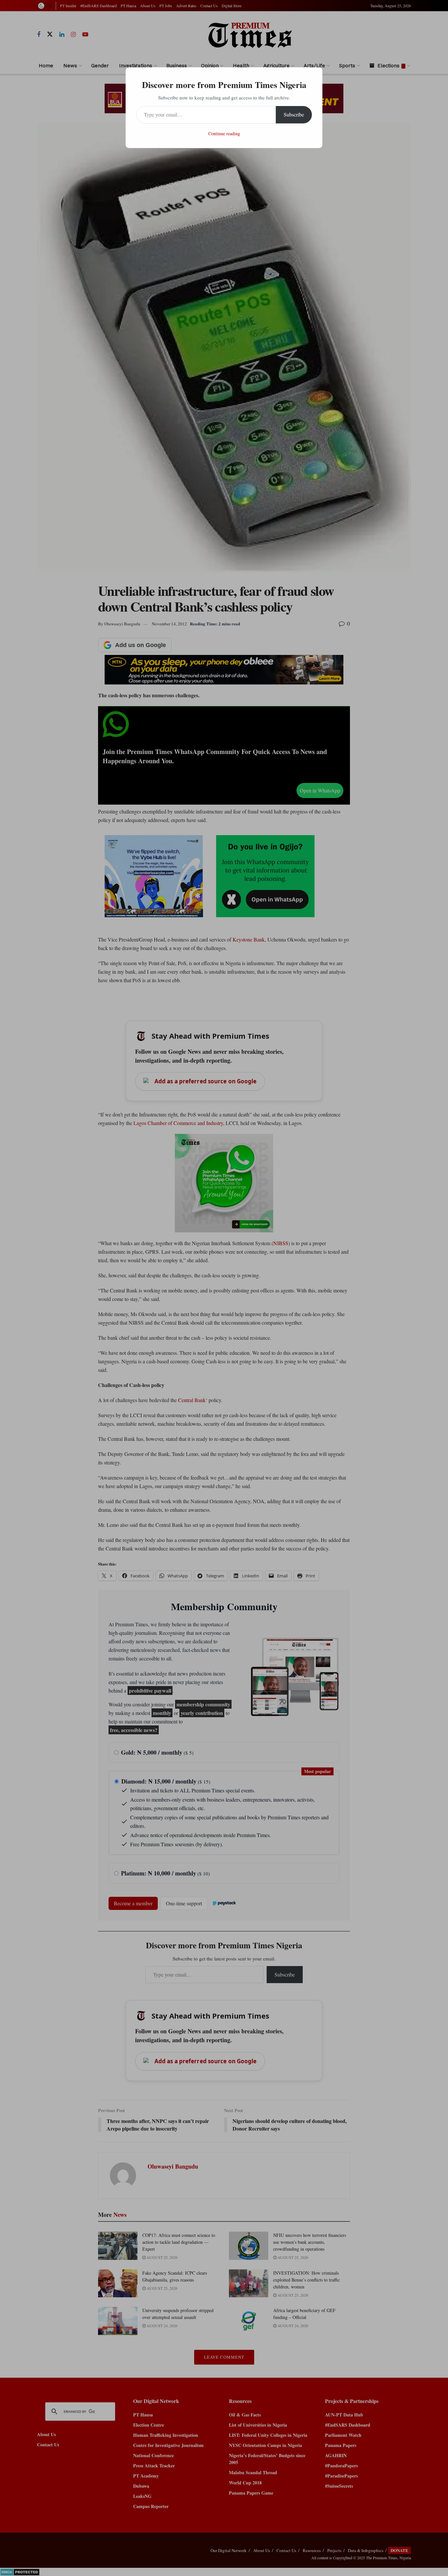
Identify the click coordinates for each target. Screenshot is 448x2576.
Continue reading (224, 133)
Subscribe (294, 114)
